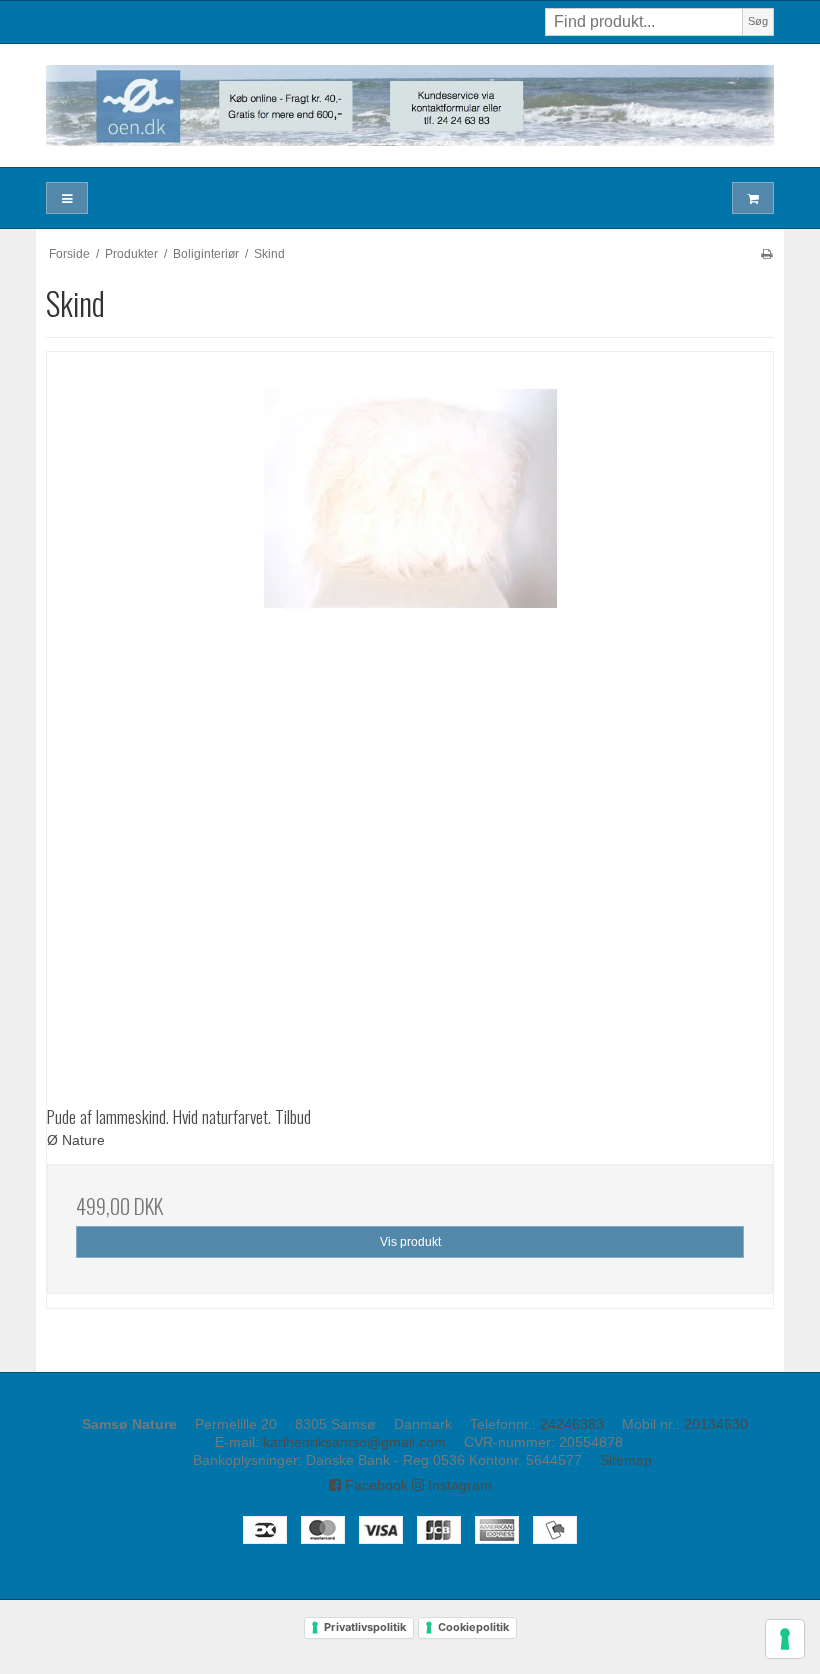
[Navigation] (67, 198)
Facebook (374, 1485)
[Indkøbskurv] (753, 198)
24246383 (572, 1424)
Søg (758, 21)
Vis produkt (410, 1242)
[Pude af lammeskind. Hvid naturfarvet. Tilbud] (410, 715)
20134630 (716, 1424)
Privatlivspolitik (365, 1627)
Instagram (458, 1485)
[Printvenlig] (766, 254)
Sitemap (626, 1460)
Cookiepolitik (473, 1627)
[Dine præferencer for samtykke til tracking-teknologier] (785, 1639)
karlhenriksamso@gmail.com (354, 1442)
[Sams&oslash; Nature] (410, 105)
